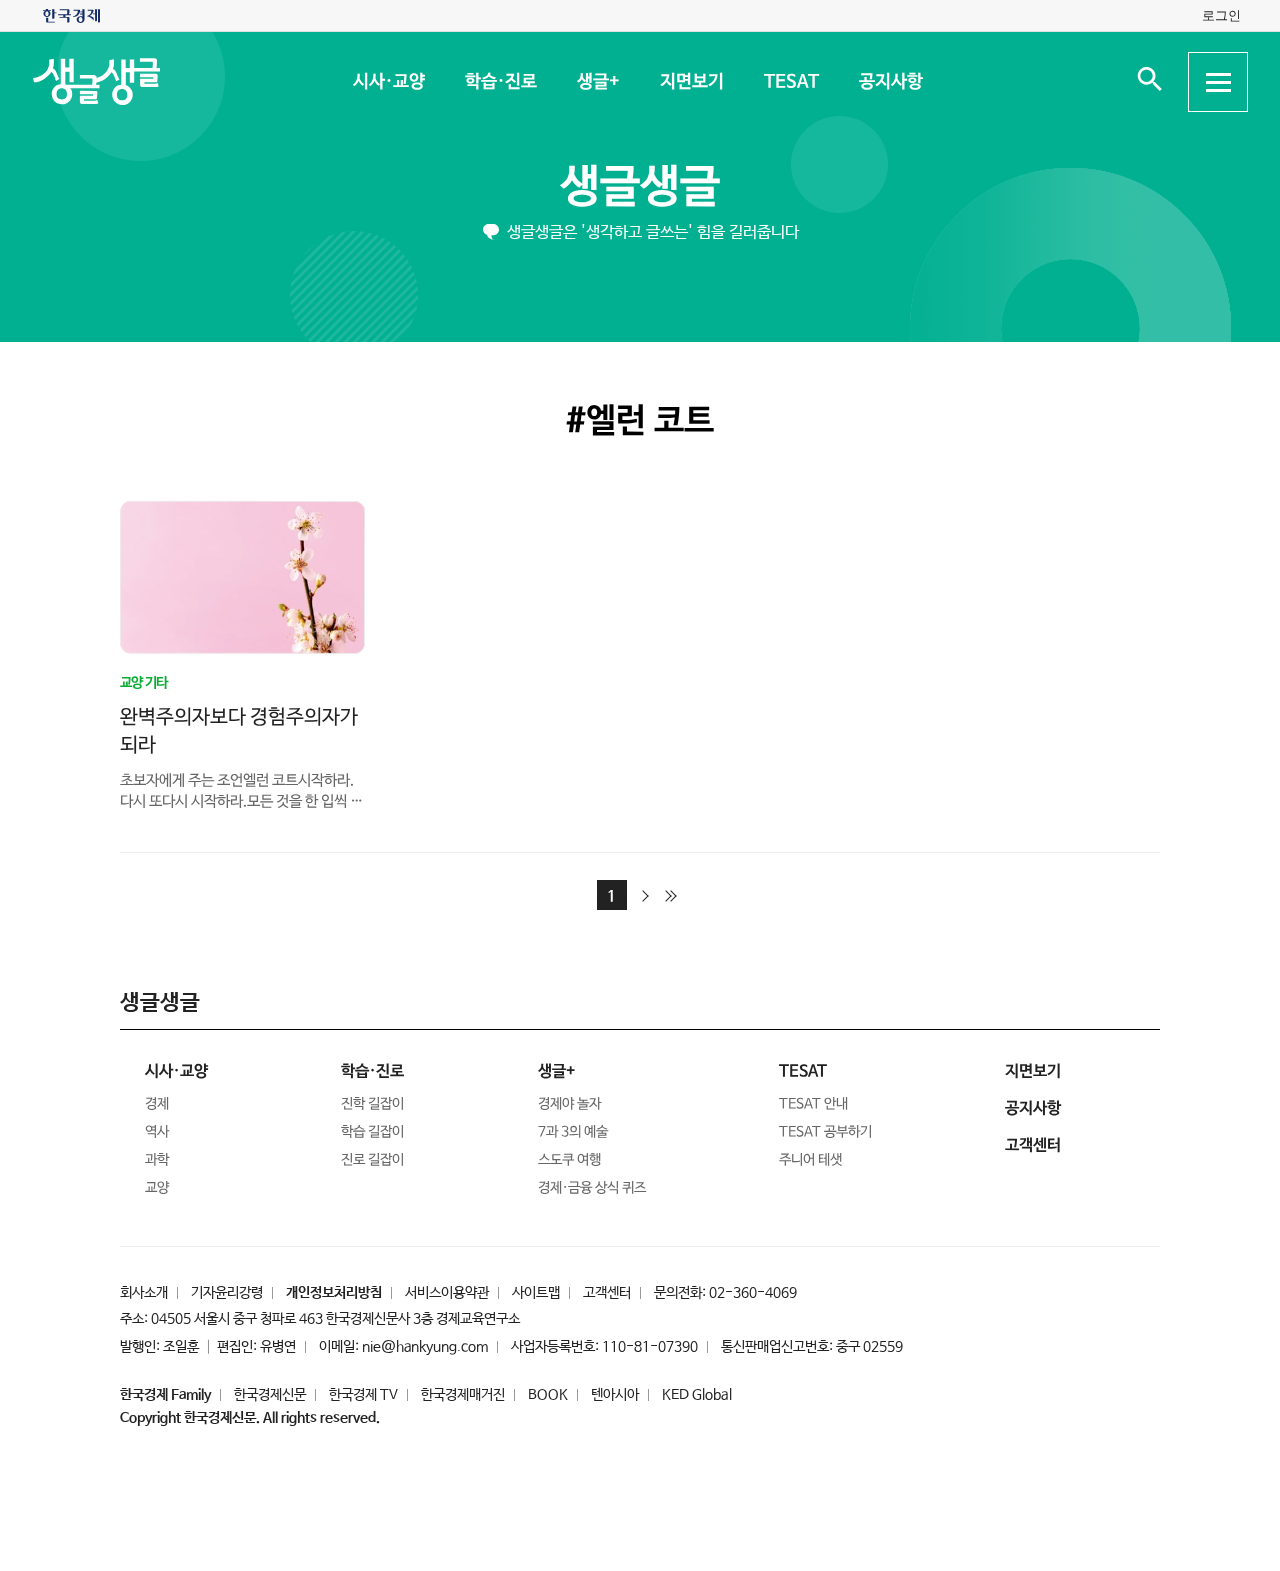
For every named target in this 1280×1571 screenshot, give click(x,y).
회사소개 (144, 1293)
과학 (157, 1160)
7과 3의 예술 (573, 1132)
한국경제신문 (270, 1395)
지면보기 (691, 82)
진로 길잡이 (372, 1160)
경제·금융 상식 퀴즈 (592, 1188)
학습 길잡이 (372, 1132)
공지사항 (890, 82)
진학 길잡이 (372, 1104)
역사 (157, 1132)
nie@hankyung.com (425, 1347)
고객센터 (607, 1293)
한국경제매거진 (463, 1395)
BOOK (548, 1395)
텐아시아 (615, 1395)
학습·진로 (500, 82)
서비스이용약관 (447, 1293)
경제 (157, 1104)
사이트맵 (536, 1293)
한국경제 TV (363, 1395)
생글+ (597, 82)
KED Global (697, 1395)
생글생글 (640, 187)
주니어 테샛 (810, 1160)
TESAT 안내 (813, 1104)
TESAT (790, 82)
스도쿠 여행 (569, 1160)
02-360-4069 (753, 1293)
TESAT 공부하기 (825, 1132)
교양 (157, 1188)
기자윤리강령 (227, 1293)
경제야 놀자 (569, 1104)
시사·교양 (388, 82)
